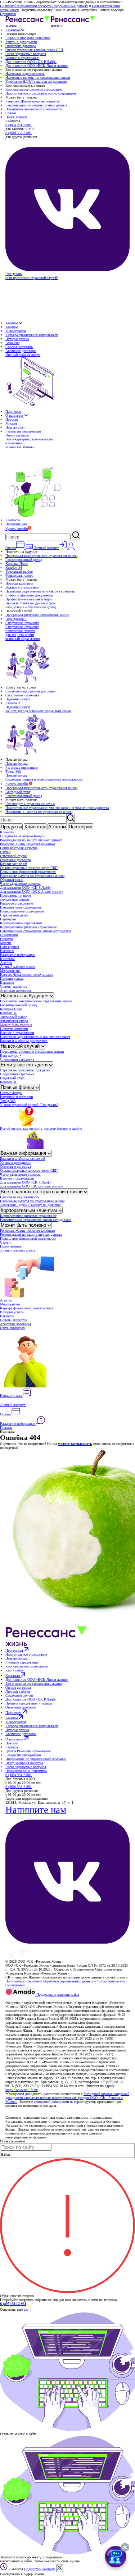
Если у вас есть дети (25, 1065)
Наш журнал (15, 427)
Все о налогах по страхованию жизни (42, 1192)
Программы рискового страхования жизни (37, 615)
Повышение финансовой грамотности (33, 109)
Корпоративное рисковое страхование (34, 89)
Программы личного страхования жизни (15, 897)
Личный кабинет (13, 1405)
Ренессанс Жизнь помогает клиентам (33, 101)
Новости (12, 419)
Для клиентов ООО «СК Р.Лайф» (31, 62)
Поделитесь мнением (40, 2569)
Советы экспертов (19, 347)
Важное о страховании (22, 58)
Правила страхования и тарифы (29, 1703)
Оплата (6, 1414)
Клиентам (13, 30)
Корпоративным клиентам (30, 1210)
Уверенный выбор (19, 571)
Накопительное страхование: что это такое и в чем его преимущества (57, 808)
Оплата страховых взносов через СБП (34, 50)
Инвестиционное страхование (22, 911)
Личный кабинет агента (17, 967)
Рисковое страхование (16, 903)
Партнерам (13, 411)
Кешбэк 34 (14, 568)
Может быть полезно (16, 1025)
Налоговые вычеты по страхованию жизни (38, 77)
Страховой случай (14, 856)
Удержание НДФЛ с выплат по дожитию (36, 81)
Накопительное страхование (21, 907)
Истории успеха (17, 339)
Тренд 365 (13, 771)
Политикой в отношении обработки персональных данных (44, 6)
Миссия (11, 423)
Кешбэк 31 (14, 703)
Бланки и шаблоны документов (29, 595)
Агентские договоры (21, 351)
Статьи (11, 113)
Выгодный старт (18, 792)
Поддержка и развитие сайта (57, 1994)
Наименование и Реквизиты (26, 1771)
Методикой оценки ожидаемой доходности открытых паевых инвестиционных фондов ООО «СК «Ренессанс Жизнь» (67, 2098)
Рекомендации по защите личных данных (36, 105)
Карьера (12, 1747)
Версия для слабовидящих (26, 1999)
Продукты (11, 827)
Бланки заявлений (13, 864)
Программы (15, 1650)
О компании (15, 415)
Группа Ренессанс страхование (28, 1751)
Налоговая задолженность (25, 74)
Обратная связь (12, 880)
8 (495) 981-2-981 (19, 125)
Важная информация (24, 1153)
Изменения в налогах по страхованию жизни (39, 812)
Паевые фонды (17, 763)
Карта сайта (14, 1670)
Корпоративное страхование (21, 923)
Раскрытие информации (23, 431)
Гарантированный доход (24, 560)
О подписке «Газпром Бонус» (22, 836)
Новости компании (19, 583)
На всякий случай (21, 1046)
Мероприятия (16, 331)
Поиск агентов (16, 117)
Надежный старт (18, 699)
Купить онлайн (17, 529)
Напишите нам (16, 524)
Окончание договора (21, 46)
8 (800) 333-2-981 (19, 133)
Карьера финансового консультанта (32, 335)
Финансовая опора (19, 575)
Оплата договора (18, 1687)
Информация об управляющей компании (36, 1759)
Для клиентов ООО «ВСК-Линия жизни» (37, 66)
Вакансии (12, 343)
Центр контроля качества (19, 848)
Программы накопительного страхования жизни (41, 556)
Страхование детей (14, 915)
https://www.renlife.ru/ (22, 2090)
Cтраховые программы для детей (30, 691)
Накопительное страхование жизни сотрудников (41, 93)
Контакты (13, 520)
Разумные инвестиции (22, 767)
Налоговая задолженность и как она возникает (40, 591)
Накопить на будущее (25, 996)
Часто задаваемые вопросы (26, 54)
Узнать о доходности (21, 42)
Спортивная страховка (22, 623)
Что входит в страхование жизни (30, 804)
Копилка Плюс (17, 564)
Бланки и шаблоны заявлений (28, 38)
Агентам (12, 323)
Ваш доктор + (16, 619)
